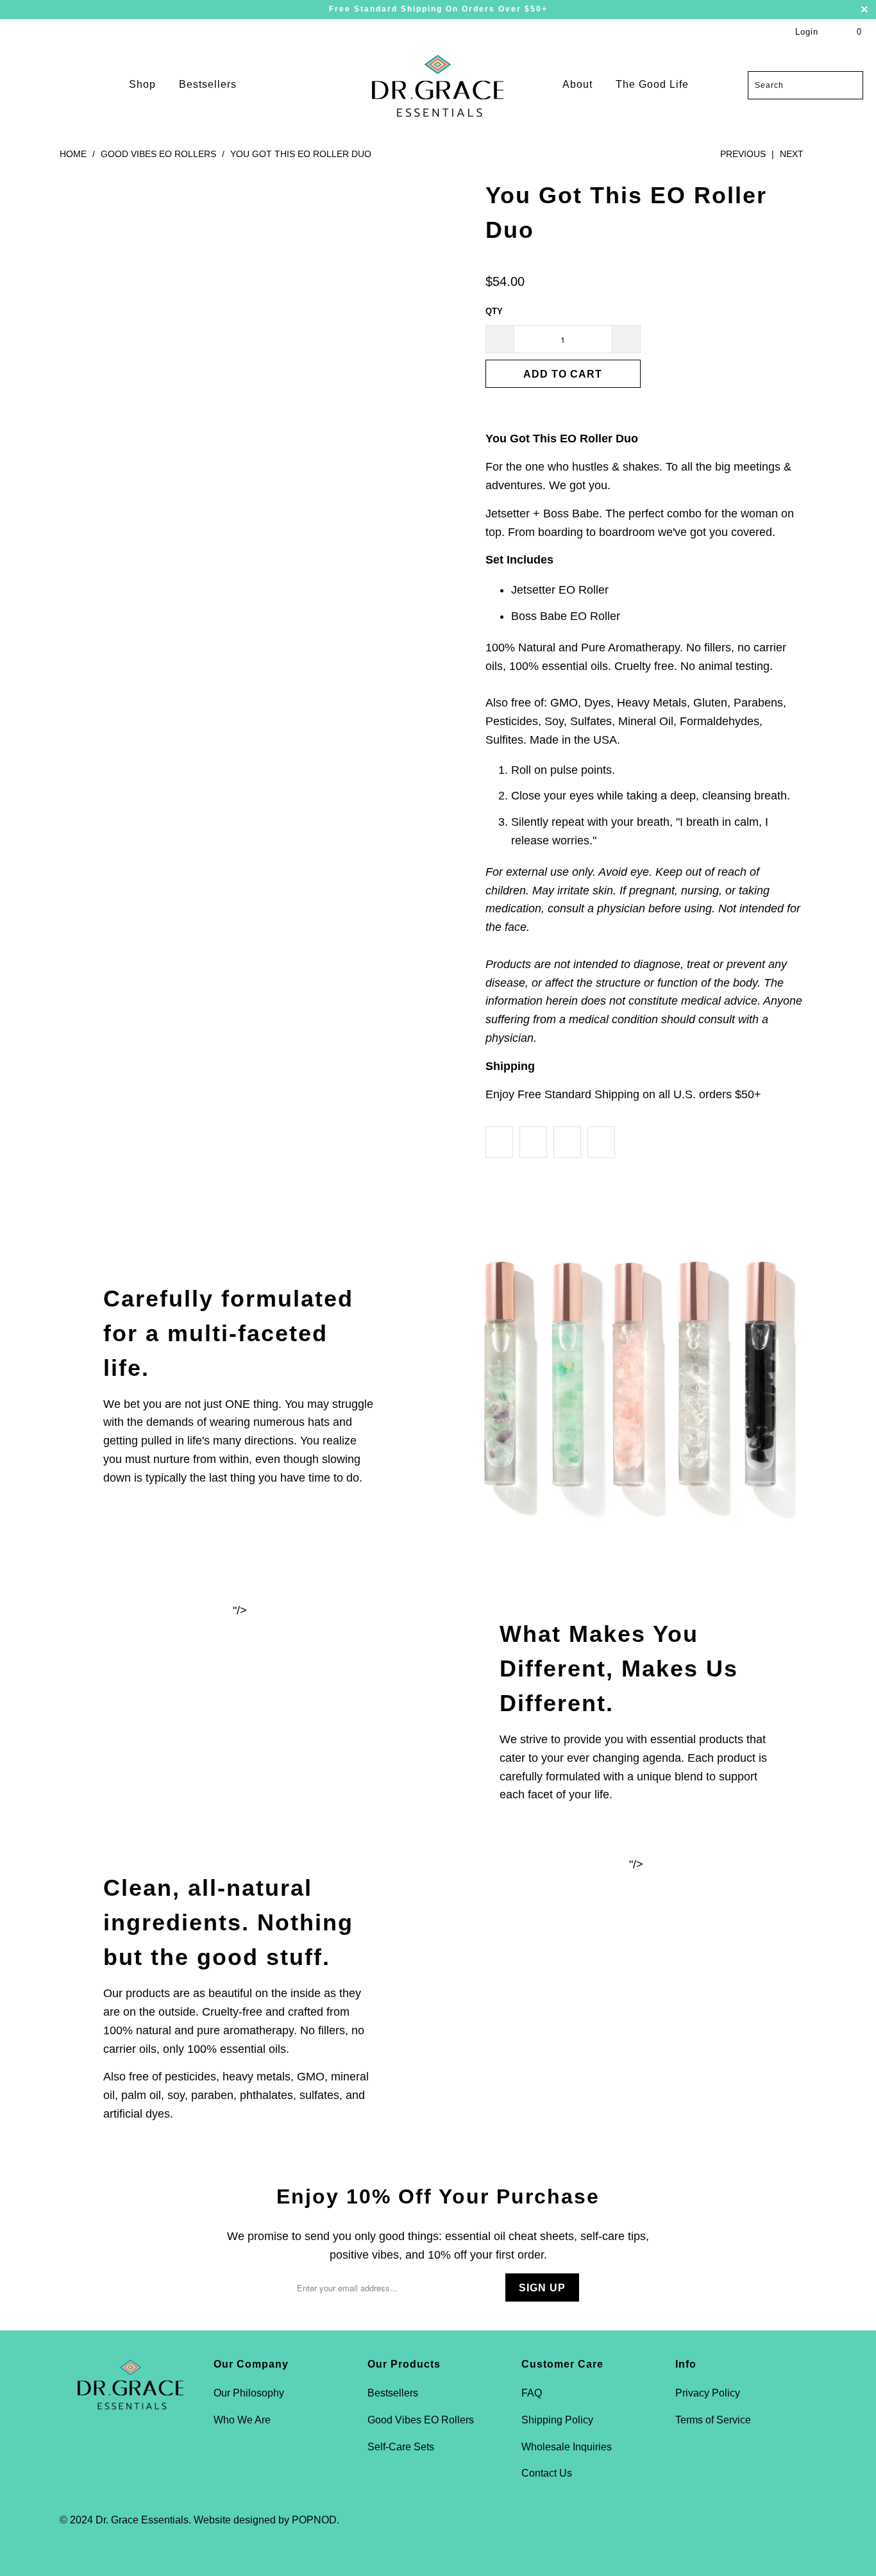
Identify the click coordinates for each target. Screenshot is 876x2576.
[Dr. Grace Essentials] (438, 85)
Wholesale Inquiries (567, 2447)
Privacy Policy (708, 2393)
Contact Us (547, 2473)
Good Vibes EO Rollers (421, 2420)
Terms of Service (713, 2420)
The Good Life (652, 84)
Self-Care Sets (401, 2447)
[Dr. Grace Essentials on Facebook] (118, 2450)
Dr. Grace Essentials (142, 2520)
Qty (494, 311)
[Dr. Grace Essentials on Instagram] (141, 2450)
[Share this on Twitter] (499, 1142)
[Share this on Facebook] (533, 1142)
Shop (142, 84)
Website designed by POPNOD (265, 2520)
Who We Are (242, 2420)
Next (793, 154)
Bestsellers (208, 84)
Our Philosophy (249, 2393)
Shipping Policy (557, 2420)
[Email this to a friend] (601, 1142)
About (579, 84)
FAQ (532, 2393)
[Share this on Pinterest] (567, 1142)
